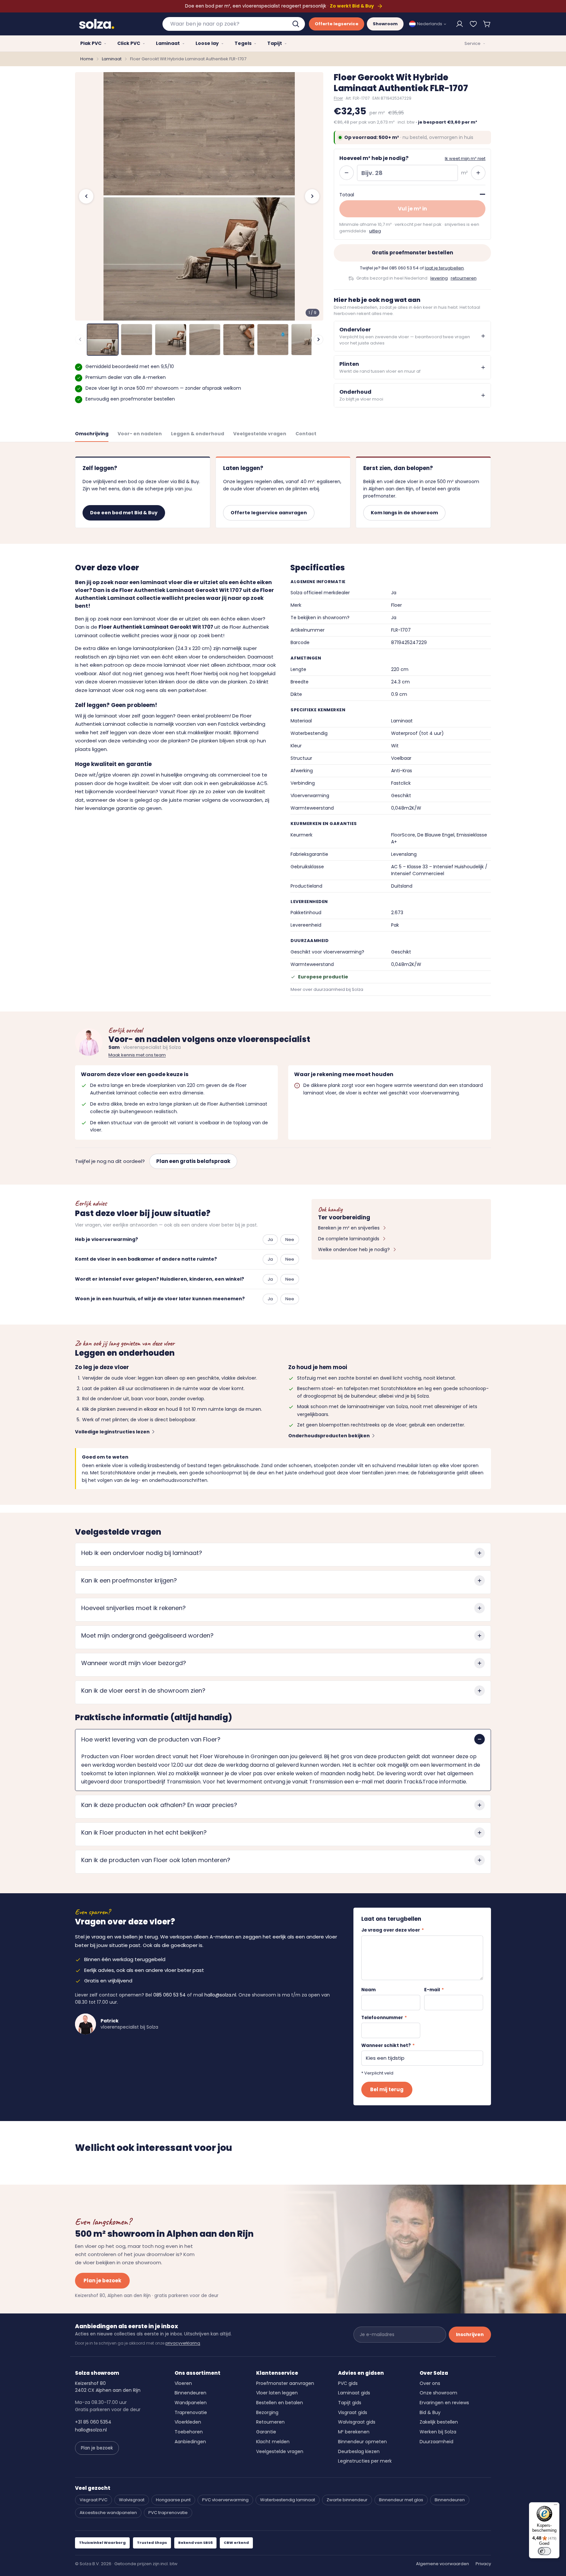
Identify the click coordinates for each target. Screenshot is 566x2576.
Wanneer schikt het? (388, 2045)
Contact (306, 434)
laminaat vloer (113, 716)
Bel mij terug (387, 2089)
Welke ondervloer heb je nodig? (354, 1249)
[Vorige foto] (86, 196)
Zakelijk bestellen (439, 2422)
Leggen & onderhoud (198, 434)
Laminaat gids (354, 2393)
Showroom (385, 24)
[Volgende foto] (312, 196)
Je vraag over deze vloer (393, 1930)
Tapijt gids (350, 2403)
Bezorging (267, 2412)
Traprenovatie (191, 2412)
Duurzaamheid (436, 2442)
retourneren (464, 278)
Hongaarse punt (173, 2500)
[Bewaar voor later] (473, 24)
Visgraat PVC (94, 2500)
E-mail (434, 1990)
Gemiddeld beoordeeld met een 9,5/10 (130, 366)
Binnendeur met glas (401, 2500)
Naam (368, 1990)
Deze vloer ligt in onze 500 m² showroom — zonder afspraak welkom (163, 388)
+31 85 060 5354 (93, 2422)
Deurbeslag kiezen (359, 2451)
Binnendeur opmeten (362, 2442)
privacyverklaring (183, 2343)
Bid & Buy (430, 2412)
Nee (290, 1239)
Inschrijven (470, 2334)
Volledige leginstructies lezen (112, 1432)
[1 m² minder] (347, 173)
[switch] (544, 2551)
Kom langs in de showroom (404, 513)
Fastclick (228, 724)
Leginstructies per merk (365, 2461)
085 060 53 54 (404, 268)
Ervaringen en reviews (444, 2403)
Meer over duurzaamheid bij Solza (327, 989)
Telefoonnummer (384, 2018)
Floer (338, 98)
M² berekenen (354, 2432)
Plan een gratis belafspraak (193, 1161)
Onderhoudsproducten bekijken (329, 1436)
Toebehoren (189, 2432)
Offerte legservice (337, 24)
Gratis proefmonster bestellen (412, 253)
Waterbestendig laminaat (288, 2500)
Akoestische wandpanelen (108, 2513)
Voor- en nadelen (140, 434)
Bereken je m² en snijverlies (349, 1228)
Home (87, 59)
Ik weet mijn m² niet (465, 158)
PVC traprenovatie (168, 2513)
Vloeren (183, 2383)
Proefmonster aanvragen (285, 2383)
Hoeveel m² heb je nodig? (374, 158)
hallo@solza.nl (220, 1995)
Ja (270, 1239)
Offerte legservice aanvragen (269, 513)
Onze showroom (438, 2393)
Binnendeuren (190, 2393)
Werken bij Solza (438, 2432)
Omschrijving (92, 434)
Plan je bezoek (102, 2281)
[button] (487, 24)
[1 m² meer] (478, 173)
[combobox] (234, 24)
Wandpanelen (191, 2403)
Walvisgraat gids (357, 2422)
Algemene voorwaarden (443, 2564)
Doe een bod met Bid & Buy (124, 513)
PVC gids (348, 2383)
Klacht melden (273, 2442)
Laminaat (112, 59)
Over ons (430, 2383)
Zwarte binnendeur (347, 2500)
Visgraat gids (353, 2412)
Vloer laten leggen (277, 2393)
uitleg (375, 231)
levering (439, 278)
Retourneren (270, 2422)
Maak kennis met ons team (137, 1055)
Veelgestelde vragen (260, 434)
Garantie (266, 2432)
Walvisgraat (132, 2500)
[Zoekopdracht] (296, 24)
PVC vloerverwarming (225, 2500)
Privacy (483, 2564)
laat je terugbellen (444, 268)
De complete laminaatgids (349, 1239)
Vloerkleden (188, 2422)
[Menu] (556, 2506)
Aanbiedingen (190, 2442)
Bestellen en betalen (280, 2403)
